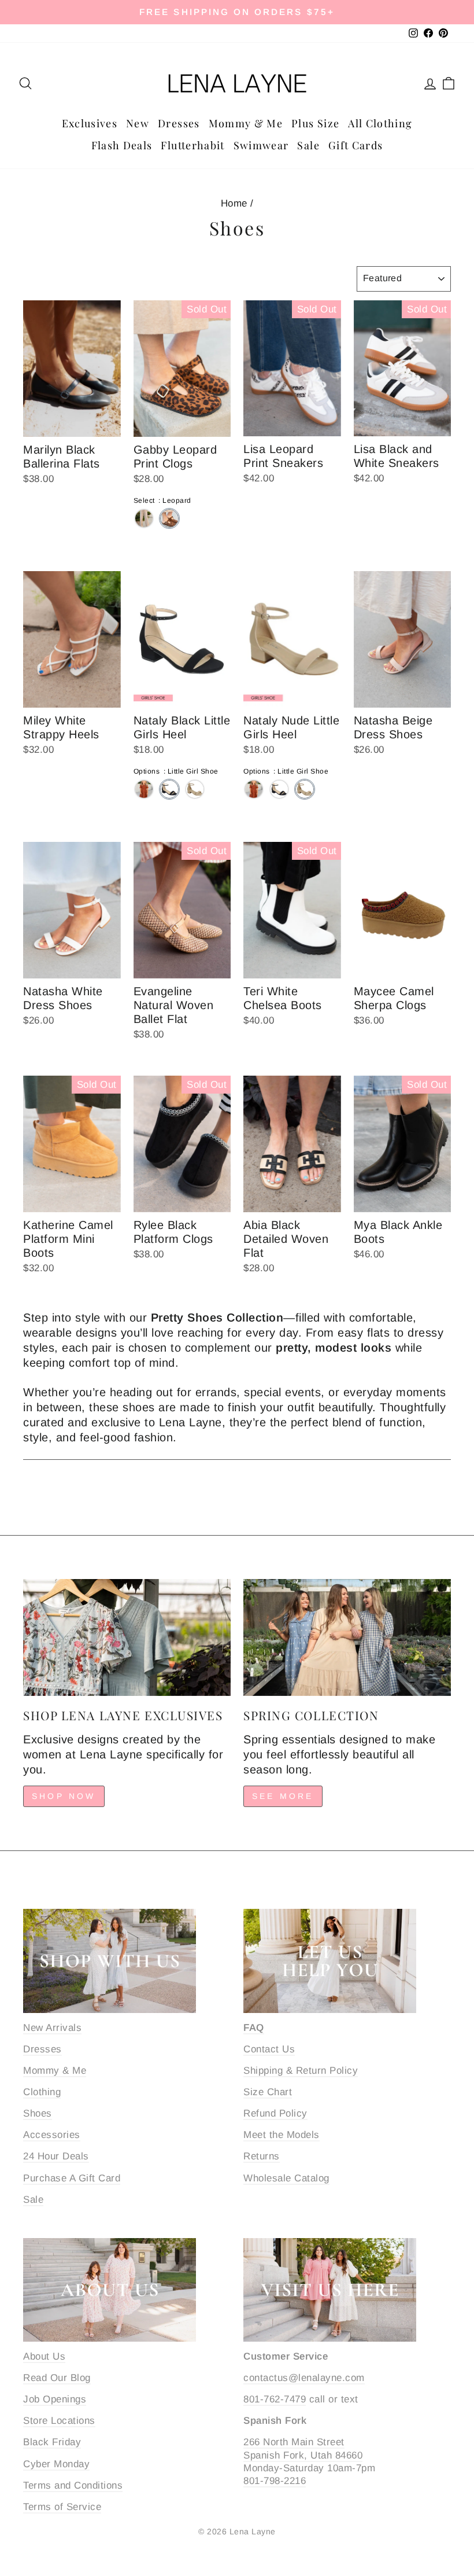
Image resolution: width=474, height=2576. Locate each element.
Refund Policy (275, 2113)
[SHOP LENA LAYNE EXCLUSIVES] (127, 1637)
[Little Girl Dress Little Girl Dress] (144, 789)
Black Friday (52, 2442)
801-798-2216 (275, 2481)
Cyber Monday (56, 2464)
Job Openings (55, 2399)
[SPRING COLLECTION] (347, 1637)
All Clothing (380, 123)
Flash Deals (122, 145)
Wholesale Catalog (286, 2178)
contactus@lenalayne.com (304, 2378)
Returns (262, 2156)
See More (283, 1796)
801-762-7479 (275, 2399)
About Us (44, 2356)
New (138, 123)
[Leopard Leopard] (169, 518)
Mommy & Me (246, 123)
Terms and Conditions (73, 2485)
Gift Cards (356, 145)
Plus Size (315, 123)
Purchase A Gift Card (72, 2178)
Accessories (52, 2135)
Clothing (42, 2092)
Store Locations (59, 2421)
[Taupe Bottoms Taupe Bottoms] (144, 518)
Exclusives (90, 123)
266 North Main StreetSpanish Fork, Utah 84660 (303, 2448)
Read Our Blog (57, 2378)
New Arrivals (52, 2028)
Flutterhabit (192, 145)
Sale (308, 145)
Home (234, 203)
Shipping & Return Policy (301, 2071)
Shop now (64, 1796)
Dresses (179, 123)
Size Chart (268, 2092)
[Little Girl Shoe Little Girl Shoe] (169, 789)
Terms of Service (62, 2507)
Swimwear (261, 145)
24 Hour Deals (56, 2156)
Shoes (38, 2113)
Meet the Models (282, 2135)
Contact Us (269, 2049)
